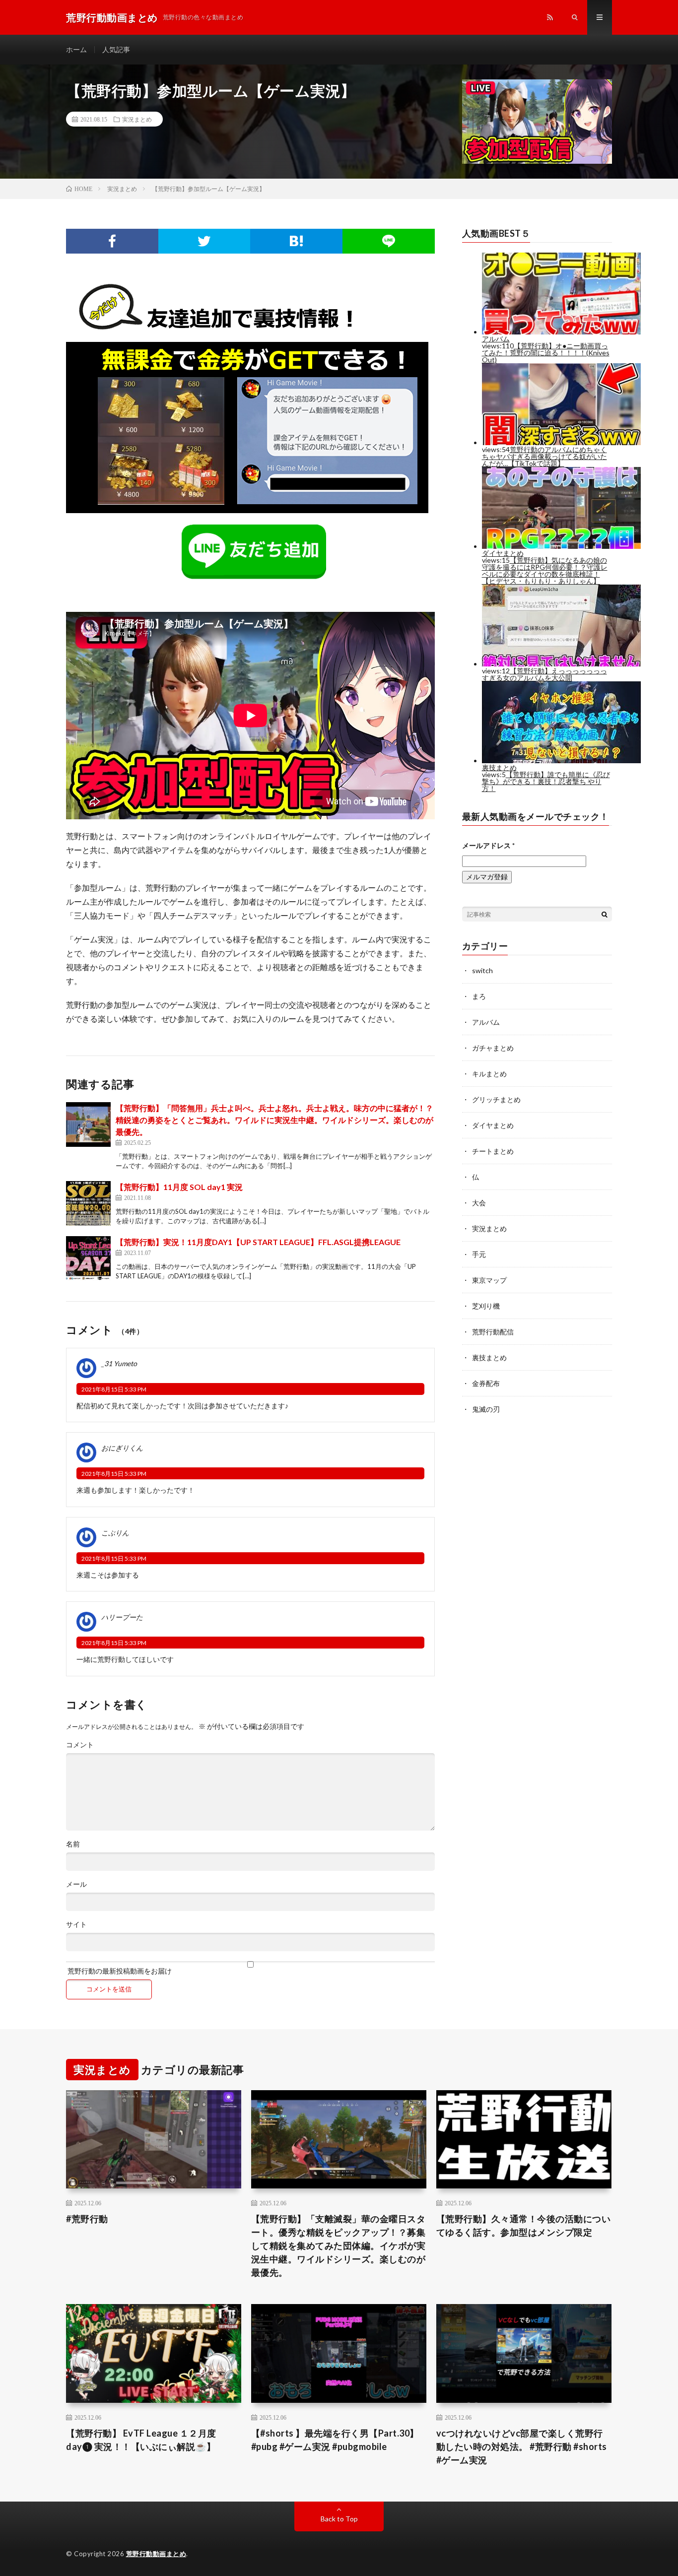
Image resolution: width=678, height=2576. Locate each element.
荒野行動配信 (493, 1332)
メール (76, 1884)
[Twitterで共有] (204, 241)
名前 (73, 1844)
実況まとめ (137, 119)
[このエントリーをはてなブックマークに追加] (296, 241)
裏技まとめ (489, 1357)
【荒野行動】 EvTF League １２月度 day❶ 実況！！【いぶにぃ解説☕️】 (141, 2440)
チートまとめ (493, 1151)
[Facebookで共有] (112, 241)
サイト (76, 1924)
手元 (479, 1254)
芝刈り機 (486, 1306)
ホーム (76, 49)
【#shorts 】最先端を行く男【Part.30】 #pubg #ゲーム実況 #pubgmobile (335, 2440)
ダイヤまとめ (493, 1125)
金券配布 (486, 1383)
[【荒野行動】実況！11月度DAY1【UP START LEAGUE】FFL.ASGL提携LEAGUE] (88, 1258)
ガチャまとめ (493, 1048)
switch (482, 970)
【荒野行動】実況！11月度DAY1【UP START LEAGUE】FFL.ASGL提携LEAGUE (258, 1242)
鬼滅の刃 (486, 1409)
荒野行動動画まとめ (156, 2554)
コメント (80, 1745)
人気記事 (116, 49)
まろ (479, 996)
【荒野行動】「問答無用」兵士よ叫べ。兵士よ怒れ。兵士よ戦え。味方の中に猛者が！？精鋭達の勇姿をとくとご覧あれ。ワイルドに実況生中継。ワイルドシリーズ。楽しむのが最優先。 (274, 1120)
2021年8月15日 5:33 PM (114, 1389)
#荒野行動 (87, 2219)
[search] (605, 914)
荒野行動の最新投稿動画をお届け (119, 1971)
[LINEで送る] (389, 241)
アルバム (486, 1022)
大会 (479, 1203)
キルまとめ (489, 1074)
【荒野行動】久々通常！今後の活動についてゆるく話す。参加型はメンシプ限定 (524, 2225)
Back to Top (339, 2519)
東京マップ (489, 1280)
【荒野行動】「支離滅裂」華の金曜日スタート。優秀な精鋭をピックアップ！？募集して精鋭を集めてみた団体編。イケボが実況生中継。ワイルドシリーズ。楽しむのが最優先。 (339, 2246)
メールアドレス (488, 845)
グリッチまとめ (496, 1099)
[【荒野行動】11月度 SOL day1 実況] (88, 1203)
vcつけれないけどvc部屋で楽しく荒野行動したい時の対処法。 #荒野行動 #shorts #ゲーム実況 (522, 2446)
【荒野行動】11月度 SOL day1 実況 (179, 1187)
